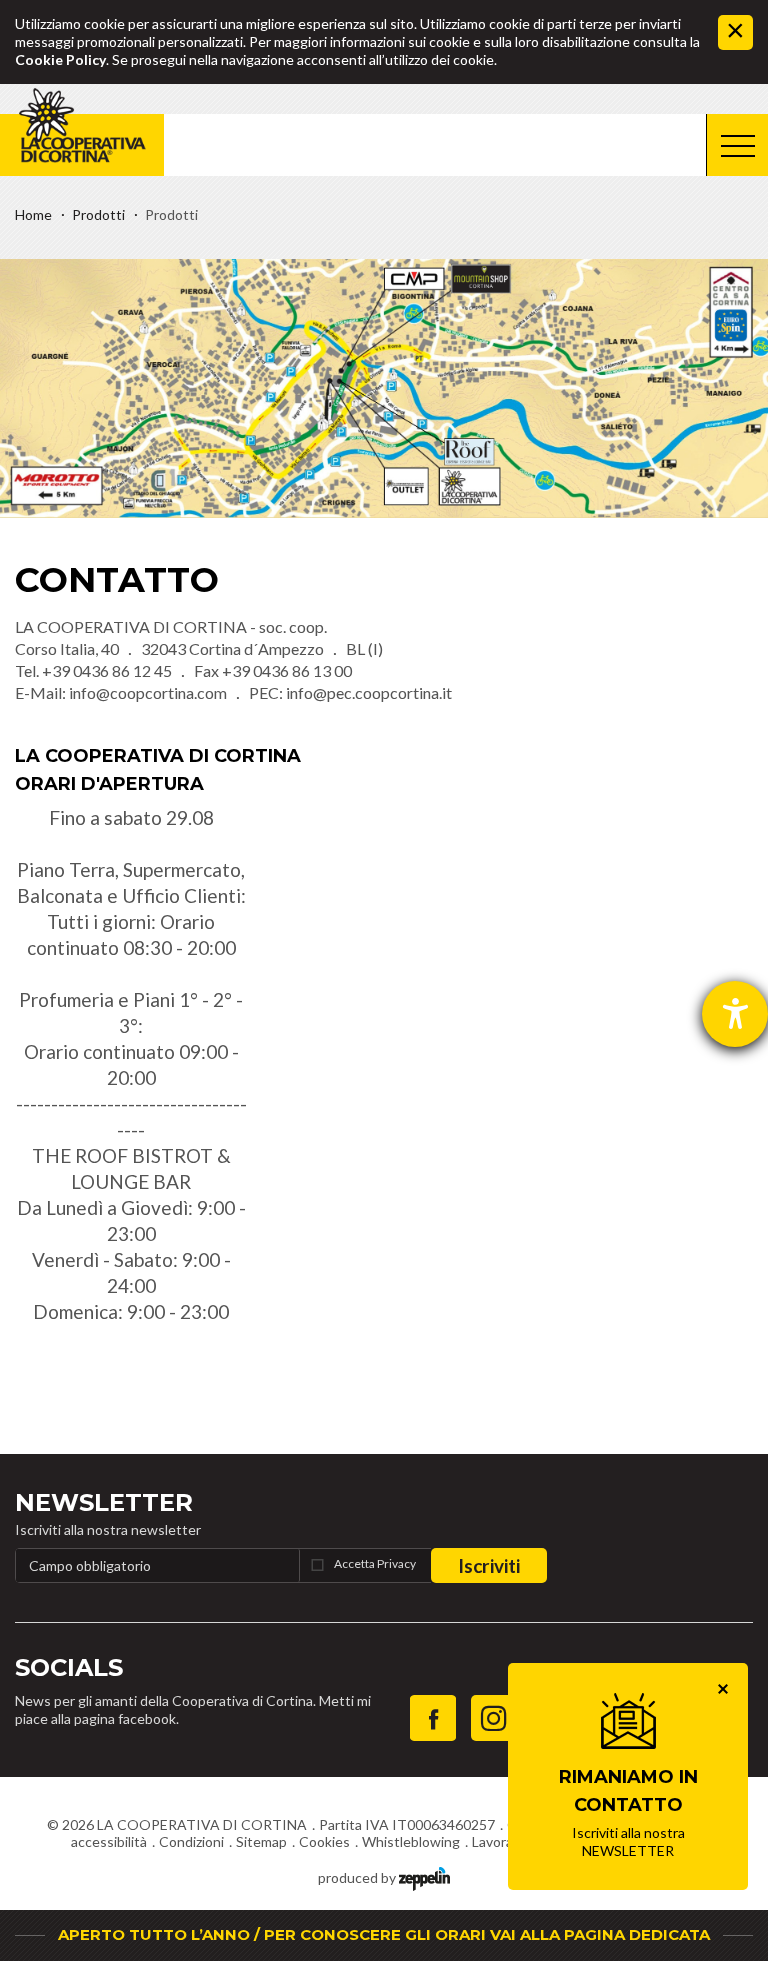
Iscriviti (489, 1565)
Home (33, 214)
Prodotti (98, 214)
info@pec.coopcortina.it (369, 692)
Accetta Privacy (375, 1563)
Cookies (324, 1841)
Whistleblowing (411, 1841)
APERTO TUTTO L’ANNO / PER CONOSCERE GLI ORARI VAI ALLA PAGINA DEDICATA (384, 1934)
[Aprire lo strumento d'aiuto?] (735, 1014)
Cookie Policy (60, 59)
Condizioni (191, 1841)
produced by (358, 1877)
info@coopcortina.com (148, 692)
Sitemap (261, 1841)
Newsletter (104, 1502)
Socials (69, 1667)
